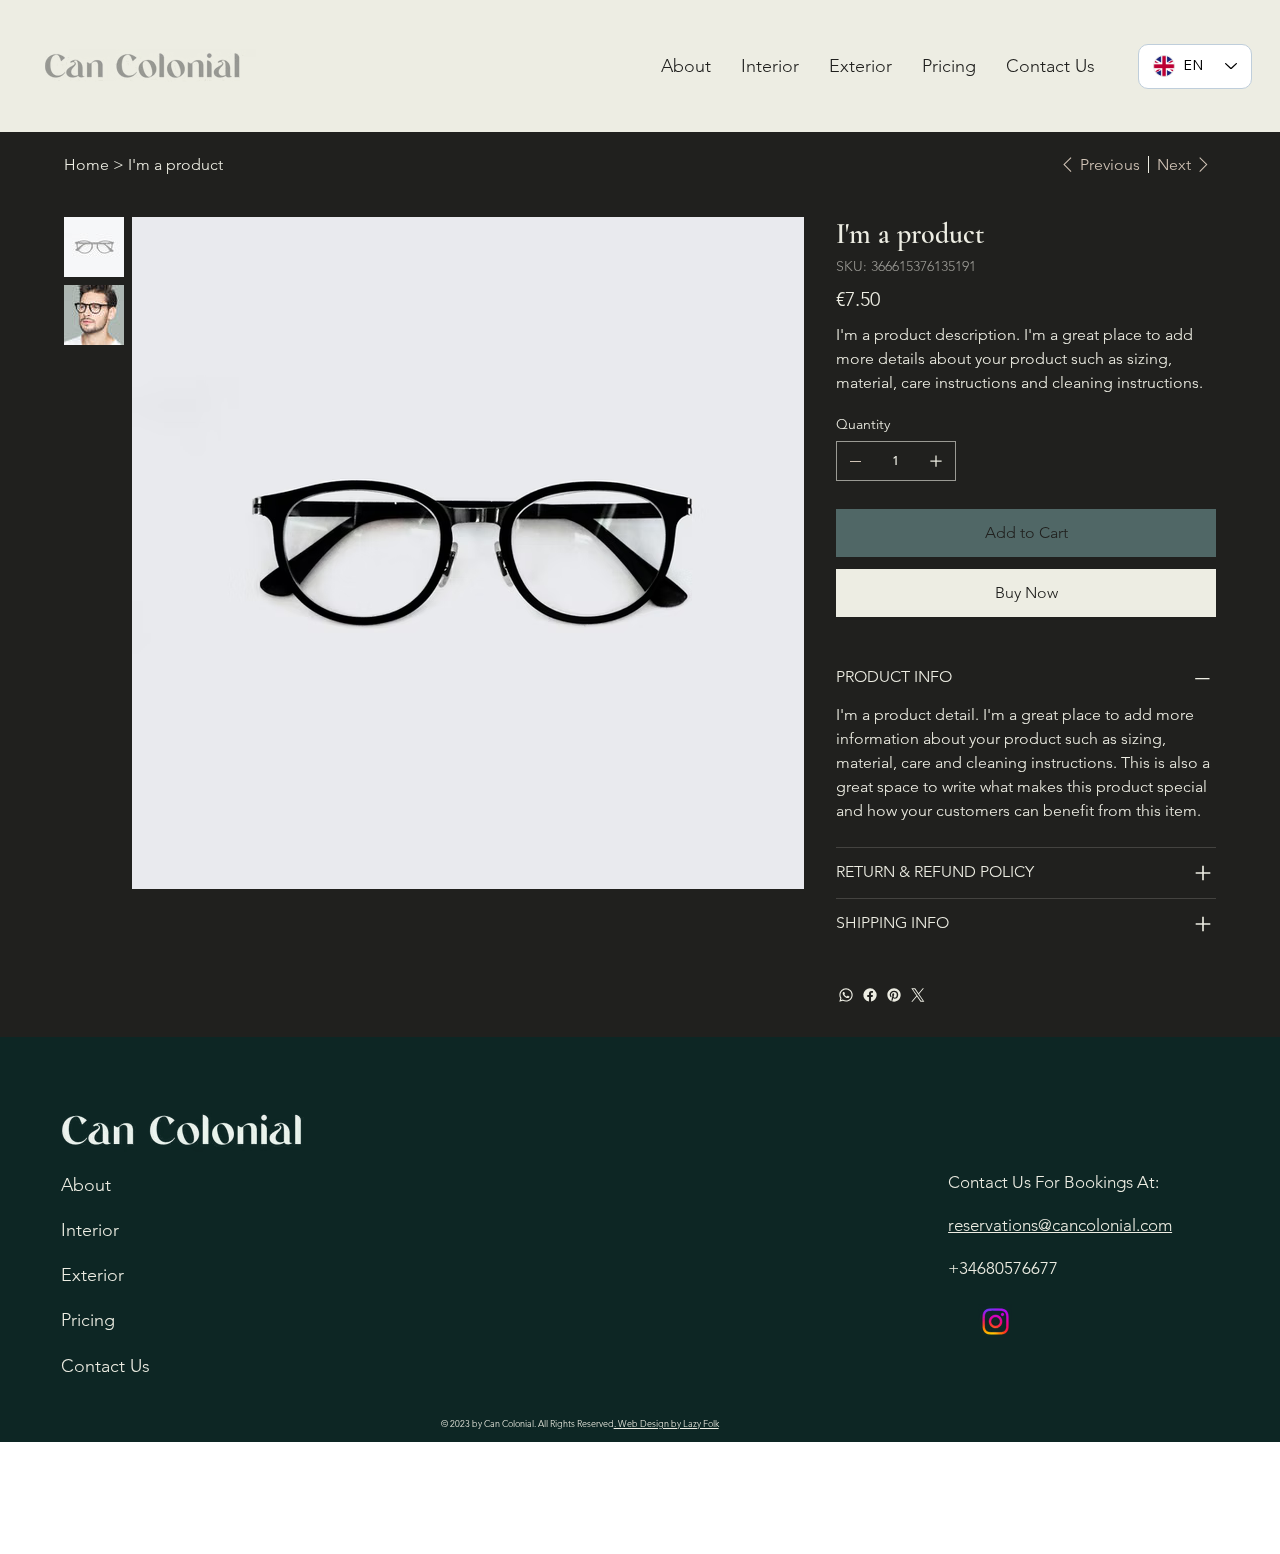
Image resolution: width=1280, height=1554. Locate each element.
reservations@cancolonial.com (1060, 1225)
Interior (90, 1230)
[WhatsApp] (846, 995)
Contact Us (105, 1366)
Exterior (92, 1275)
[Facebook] (870, 995)
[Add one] (936, 461)
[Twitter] (918, 995)
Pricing (88, 1320)
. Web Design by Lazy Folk (666, 1423)
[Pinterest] (894, 995)
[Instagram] (995, 1321)
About (86, 1185)
